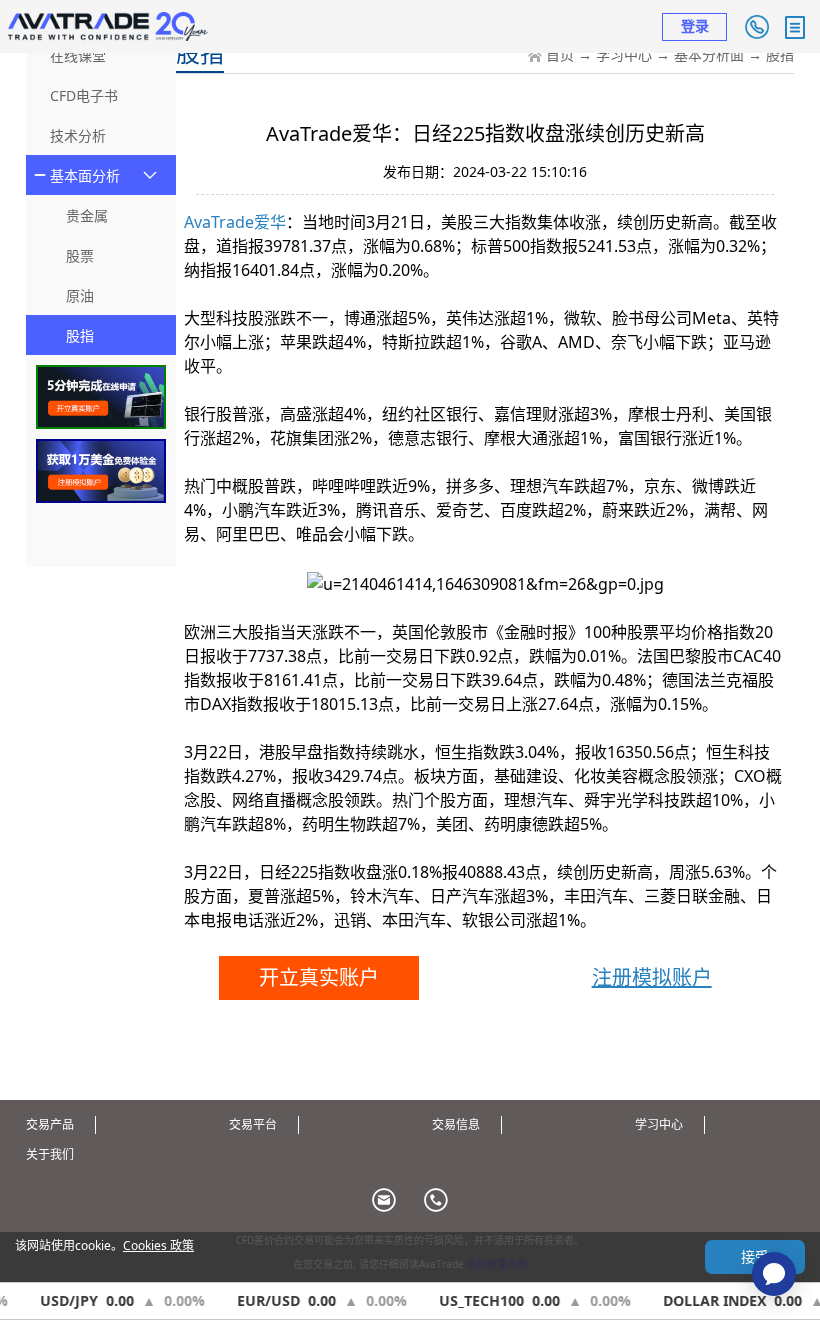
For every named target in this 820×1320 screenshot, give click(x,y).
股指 (780, 54)
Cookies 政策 (158, 1245)
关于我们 (50, 1154)
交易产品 (50, 1124)
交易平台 (253, 1124)
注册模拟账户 (652, 977)
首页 (560, 54)
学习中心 (624, 54)
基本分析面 (709, 54)
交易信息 (456, 1124)
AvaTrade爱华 (235, 222)
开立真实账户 (319, 977)
